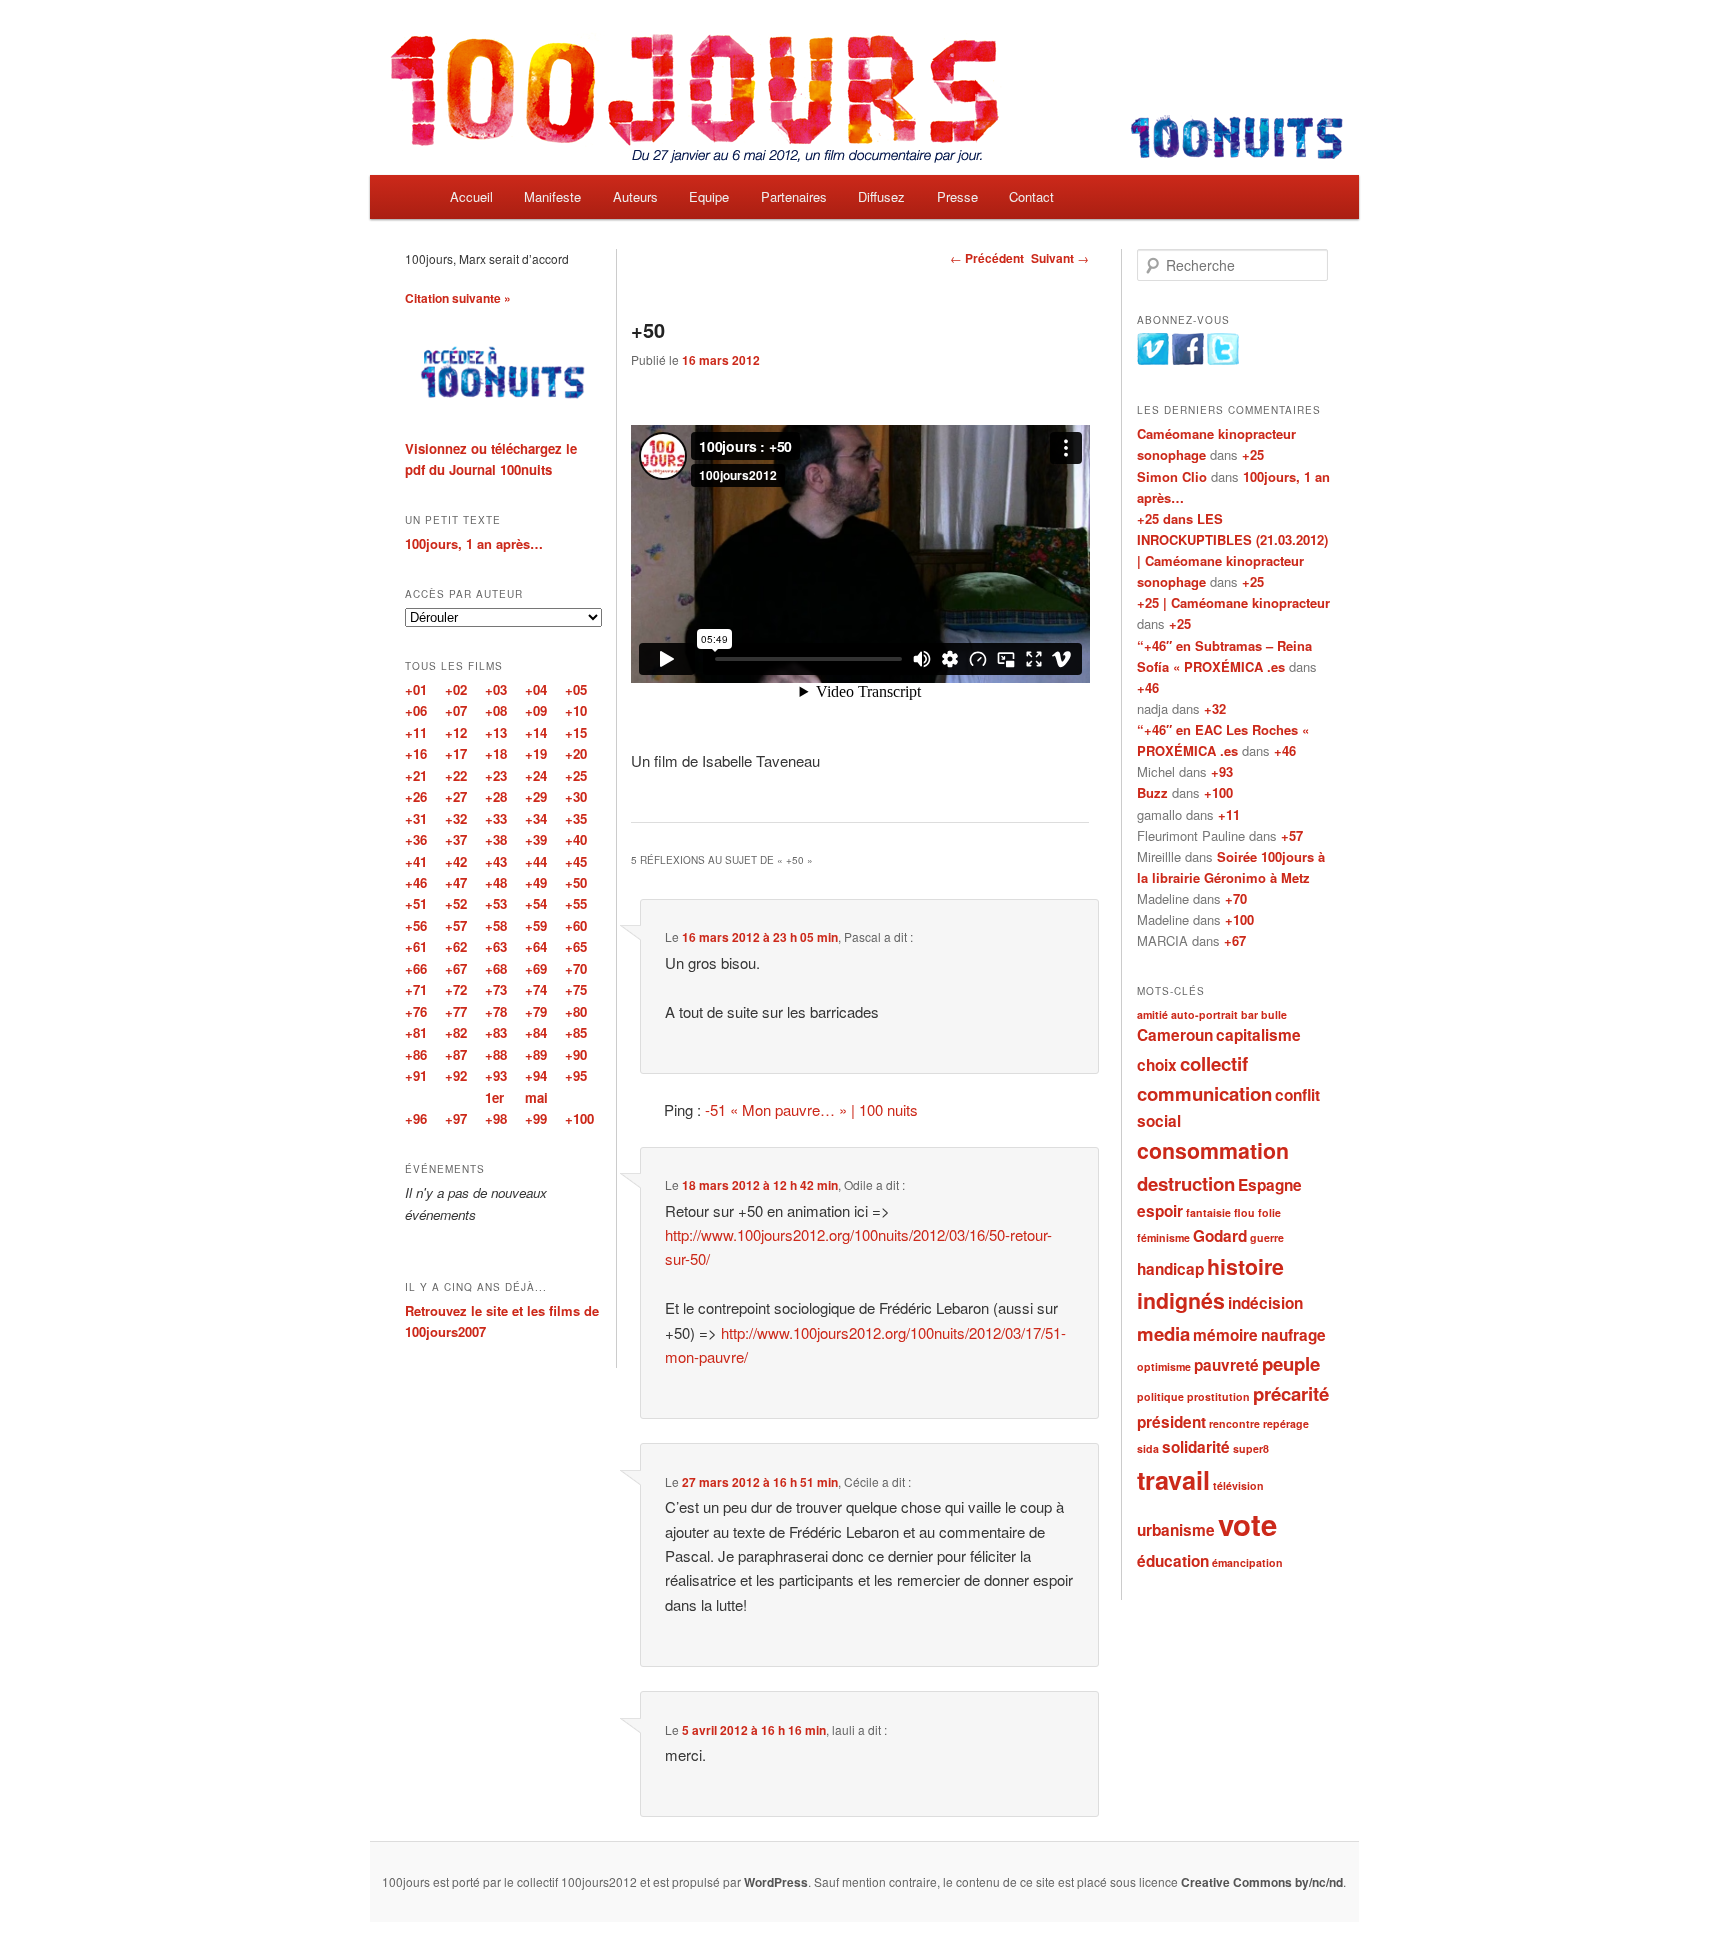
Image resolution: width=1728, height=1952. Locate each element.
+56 (416, 925)
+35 (576, 818)
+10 (576, 710)
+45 (576, 861)
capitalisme (1258, 1035)
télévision (1238, 1485)
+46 (1148, 687)
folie (1269, 1212)
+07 (456, 710)
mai (536, 1097)
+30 (576, 796)
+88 (496, 1054)
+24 (536, 775)
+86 (416, 1054)
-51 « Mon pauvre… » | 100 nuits (811, 1109)
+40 (576, 839)
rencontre (1234, 1423)
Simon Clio (1172, 476)
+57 (1292, 835)
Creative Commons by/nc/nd (1262, 1882)
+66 (416, 968)
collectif (1214, 1063)
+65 (576, 946)
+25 (1253, 454)
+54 (536, 903)
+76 (416, 1011)
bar (1249, 1014)
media (1163, 1333)
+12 (456, 732)
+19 (536, 753)
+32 (1215, 708)
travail (1173, 1480)
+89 (536, 1054)
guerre (1267, 1237)
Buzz (1152, 792)
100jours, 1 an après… (474, 543)
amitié (1152, 1014)
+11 (1229, 814)
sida (1148, 1448)
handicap (1170, 1269)
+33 (496, 818)
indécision (1265, 1303)
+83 (496, 1032)
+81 (416, 1032)
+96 (416, 1118)
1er (494, 1097)
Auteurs (635, 196)
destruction (1186, 1183)
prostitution (1218, 1396)
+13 (496, 732)
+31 (416, 818)
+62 (456, 946)
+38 (496, 839)
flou (1244, 1212)
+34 (536, 818)
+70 (1236, 898)
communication (1204, 1093)
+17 (456, 753)
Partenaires (794, 196)
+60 (576, 925)
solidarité (1196, 1447)
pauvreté (1226, 1365)
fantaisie (1208, 1212)
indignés (1181, 1300)
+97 (456, 1118)
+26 (416, 796)
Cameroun (1175, 1035)
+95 (576, 1075)
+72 (456, 989)
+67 (1235, 940)
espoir (1160, 1211)
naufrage (1293, 1335)
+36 (416, 839)
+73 (496, 989)
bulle (1274, 1014)
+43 (496, 861)
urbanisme (1176, 1530)
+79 (536, 1011)
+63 (496, 946)
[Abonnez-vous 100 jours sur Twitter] (1223, 360)
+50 (576, 882)
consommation (1213, 1150)
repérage (1286, 1423)
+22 (456, 775)
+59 (536, 925)
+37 (456, 839)
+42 (456, 861)
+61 (416, 946)
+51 (416, 903)
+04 (536, 689)
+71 (416, 989)
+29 (536, 796)
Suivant (1060, 258)
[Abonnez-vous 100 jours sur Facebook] (1188, 360)
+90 (576, 1054)
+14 (536, 732)
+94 (536, 1075)
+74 (536, 989)
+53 (496, 903)
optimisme (1164, 1366)
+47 (456, 882)
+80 (576, 1011)
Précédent (987, 258)
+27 (456, 796)
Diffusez (881, 196)
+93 (1222, 771)
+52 (456, 903)
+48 (496, 882)
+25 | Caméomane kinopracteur (1233, 602)
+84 (536, 1032)
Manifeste (552, 196)
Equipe (709, 196)
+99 (536, 1118)
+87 (456, 1054)
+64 (536, 946)
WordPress (776, 1882)
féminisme (1163, 1237)
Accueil (471, 196)
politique (1160, 1396)
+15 (576, 732)
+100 (1218, 792)
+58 (496, 925)
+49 (536, 882)
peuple (1291, 1363)
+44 (536, 861)
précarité (1291, 1393)
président (1171, 1422)
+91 (416, 1075)
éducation (1173, 1561)
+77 (456, 1011)
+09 (536, 710)
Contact (1031, 196)
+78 (496, 1011)
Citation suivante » (458, 298)
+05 (576, 689)
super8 (1251, 1448)
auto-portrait (1204, 1014)
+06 (416, 710)
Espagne (1270, 1185)
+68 (496, 968)
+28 (496, 796)
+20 (576, 753)
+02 (456, 689)
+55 (576, 903)
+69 (536, 968)
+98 (496, 1118)
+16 (416, 753)
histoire (1245, 1266)
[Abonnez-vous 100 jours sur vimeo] (1153, 360)
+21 (416, 775)
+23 (496, 775)
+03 (496, 689)
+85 (576, 1032)
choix (1157, 1065)
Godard (1220, 1236)
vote (1247, 1524)
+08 (496, 710)
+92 (456, 1075)
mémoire (1225, 1335)
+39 (536, 839)
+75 (576, 989)
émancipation (1247, 1562)
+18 (496, 753)
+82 (456, 1032)
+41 (416, 861)
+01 (416, 689)
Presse (957, 196)
